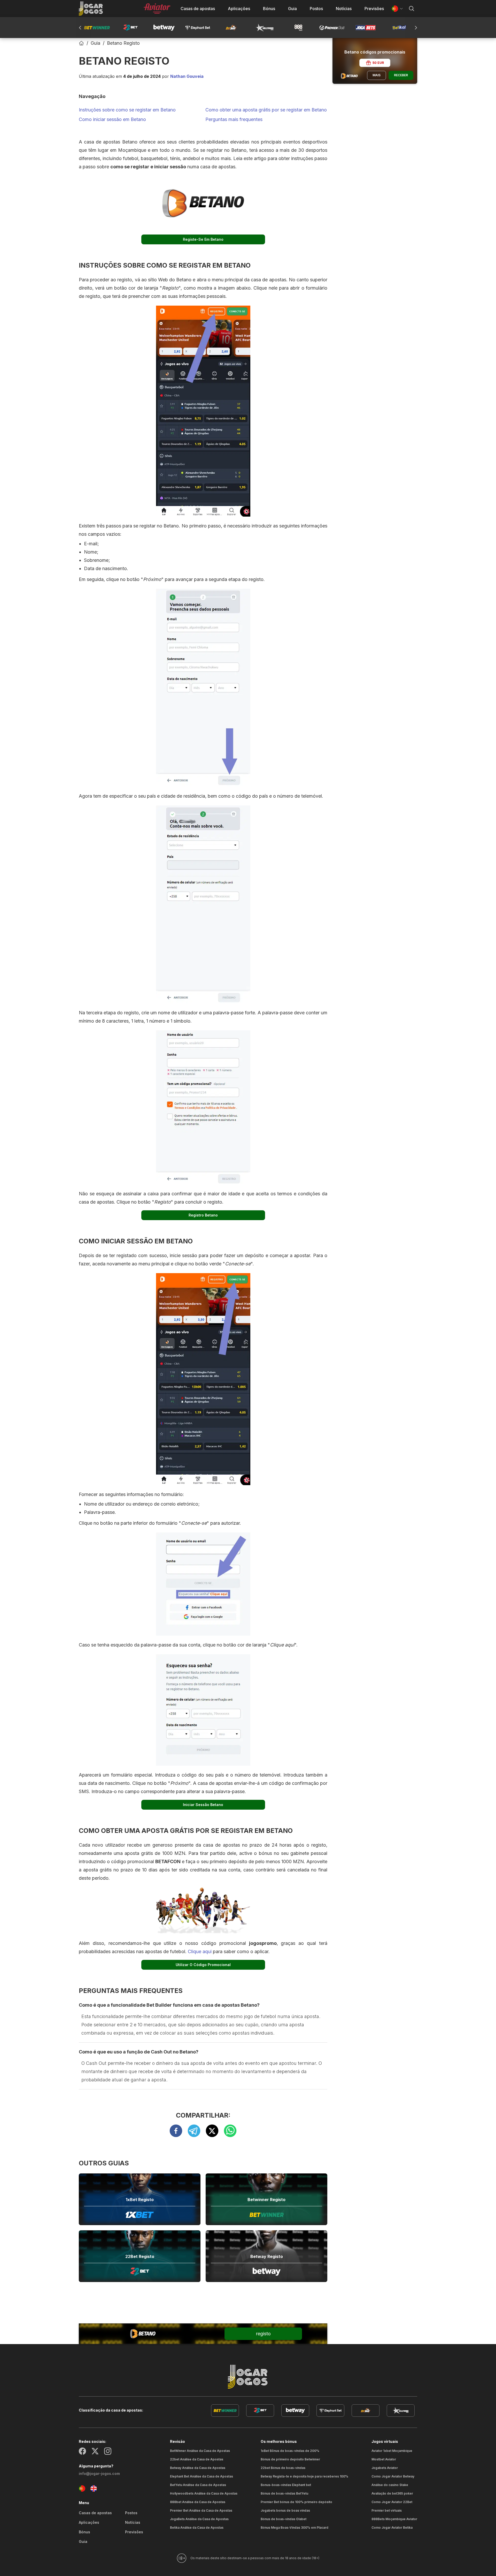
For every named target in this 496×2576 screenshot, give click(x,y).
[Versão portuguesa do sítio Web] (82, 2488)
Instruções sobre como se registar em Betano (127, 110)
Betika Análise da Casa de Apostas (197, 2528)
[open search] (412, 9)
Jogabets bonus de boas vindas (285, 2510)
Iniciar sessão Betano (203, 1805)
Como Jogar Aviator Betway (393, 2476)
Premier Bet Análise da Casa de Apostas (201, 2510)
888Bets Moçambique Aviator (394, 2519)
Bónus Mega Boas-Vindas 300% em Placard (295, 2528)
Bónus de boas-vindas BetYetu (284, 2493)
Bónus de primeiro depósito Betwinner (290, 2459)
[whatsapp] (230, 2131)
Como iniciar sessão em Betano (112, 119)
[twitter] (215, 2131)
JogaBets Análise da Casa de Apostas (199, 2519)
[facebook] (179, 2131)
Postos (316, 9)
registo (263, 2334)
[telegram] (197, 2131)
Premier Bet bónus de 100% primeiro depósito (296, 2502)
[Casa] (81, 43)
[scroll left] (416, 28)
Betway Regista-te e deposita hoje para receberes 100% (304, 2476)
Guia (292, 9)
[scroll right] (80, 28)
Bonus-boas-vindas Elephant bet (286, 2485)
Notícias (344, 9)
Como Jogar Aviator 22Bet (392, 2502)
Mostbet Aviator (384, 2459)
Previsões (374, 9)
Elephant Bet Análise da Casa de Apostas (202, 2476)
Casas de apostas (198, 9)
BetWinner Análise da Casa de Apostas (200, 2451)
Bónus (269, 9)
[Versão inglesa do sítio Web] (94, 2488)
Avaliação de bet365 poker (392, 2493)
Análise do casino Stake (390, 2485)
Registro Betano (203, 1215)
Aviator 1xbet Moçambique (392, 2451)
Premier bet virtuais (387, 2510)
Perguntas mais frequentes (234, 119)
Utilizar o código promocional (203, 1965)
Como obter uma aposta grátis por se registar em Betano (266, 110)
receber (401, 75)
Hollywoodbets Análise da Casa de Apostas (204, 2493)
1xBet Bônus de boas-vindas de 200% (290, 2451)
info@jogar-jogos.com (99, 2473)
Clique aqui (200, 1951)
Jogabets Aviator (385, 2468)
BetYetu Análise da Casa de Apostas (198, 2485)
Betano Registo (123, 43)
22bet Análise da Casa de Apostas (197, 2459)
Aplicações (239, 9)
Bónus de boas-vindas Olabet (284, 2519)
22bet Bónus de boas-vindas (283, 2468)
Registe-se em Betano (203, 239)
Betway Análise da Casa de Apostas (198, 2468)
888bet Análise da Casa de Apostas (198, 2502)
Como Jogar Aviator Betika (392, 2528)
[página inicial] (91, 9)
